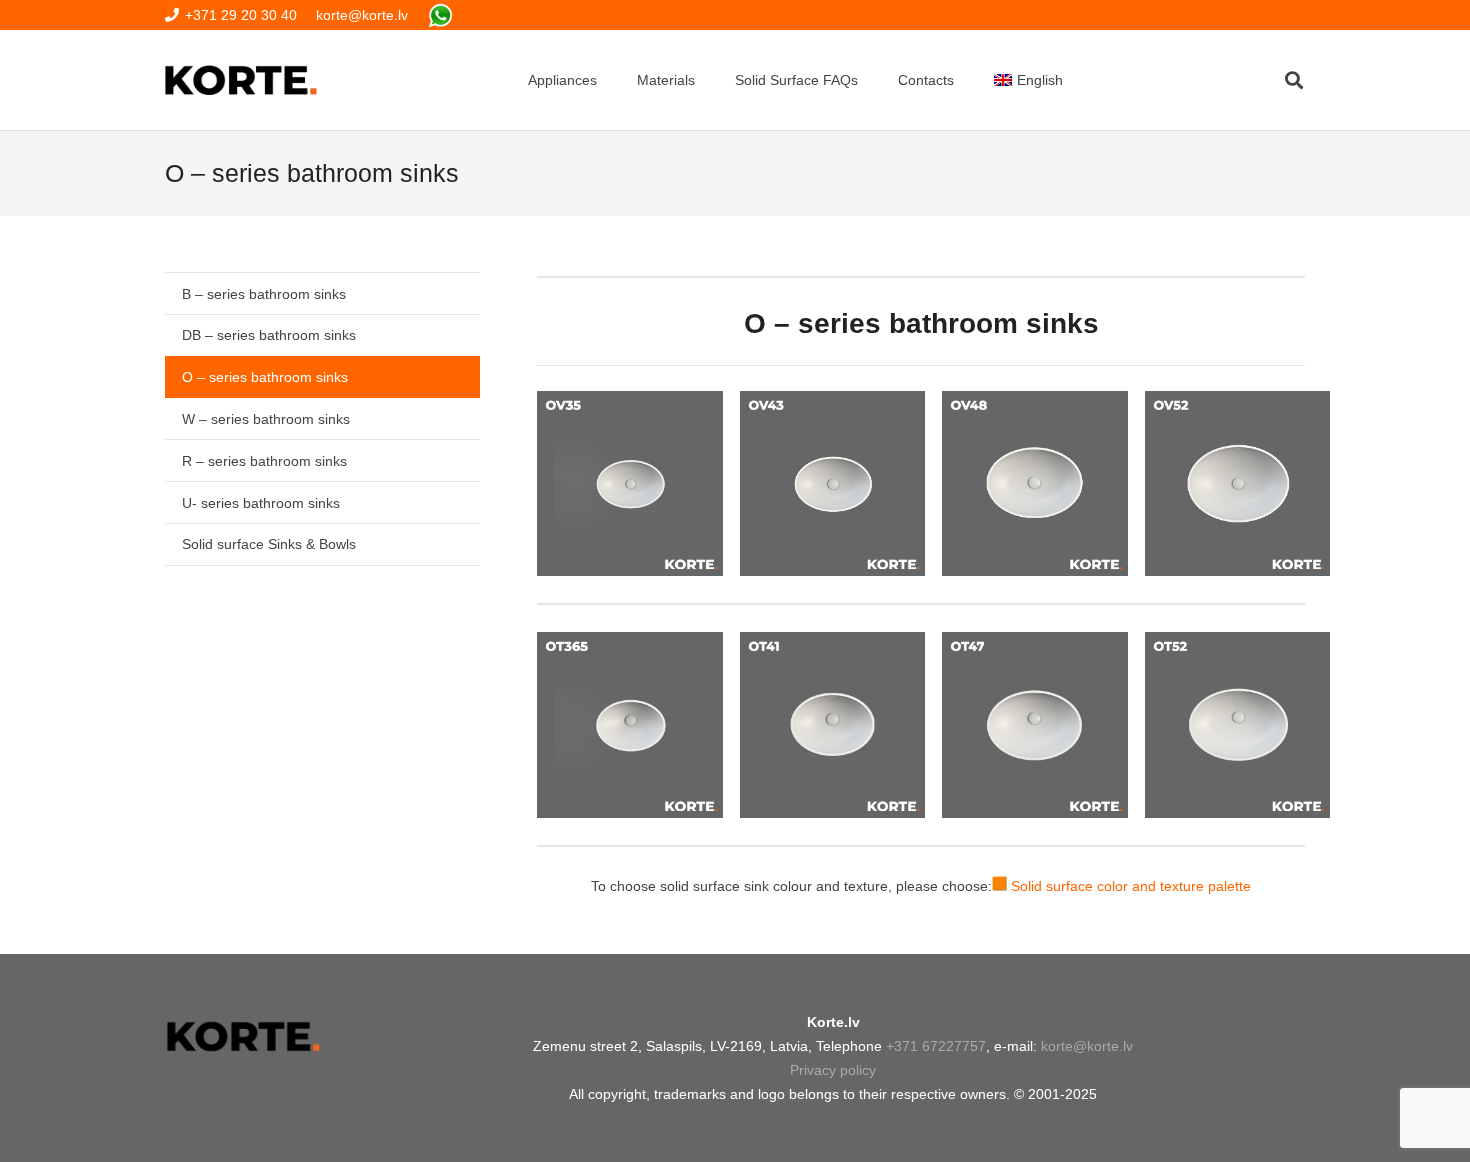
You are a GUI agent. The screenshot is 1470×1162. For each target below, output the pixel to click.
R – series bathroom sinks (264, 461)
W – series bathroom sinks (266, 419)
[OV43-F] (832, 483)
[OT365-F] (629, 724)
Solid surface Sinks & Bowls (269, 544)
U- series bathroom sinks (261, 503)
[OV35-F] (629, 483)
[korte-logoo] (242, 1036)
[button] (1294, 80)
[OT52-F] (1237, 724)
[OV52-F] (1237, 483)
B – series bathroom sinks (264, 294)
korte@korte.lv (1087, 1046)
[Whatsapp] (440, 15)
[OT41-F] (832, 724)
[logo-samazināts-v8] (241, 80)
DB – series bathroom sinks (269, 335)
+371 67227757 (936, 1046)
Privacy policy (833, 1070)
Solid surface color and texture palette (1131, 886)
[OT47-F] (1034, 724)
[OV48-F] (1034, 483)
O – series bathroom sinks (265, 377)
